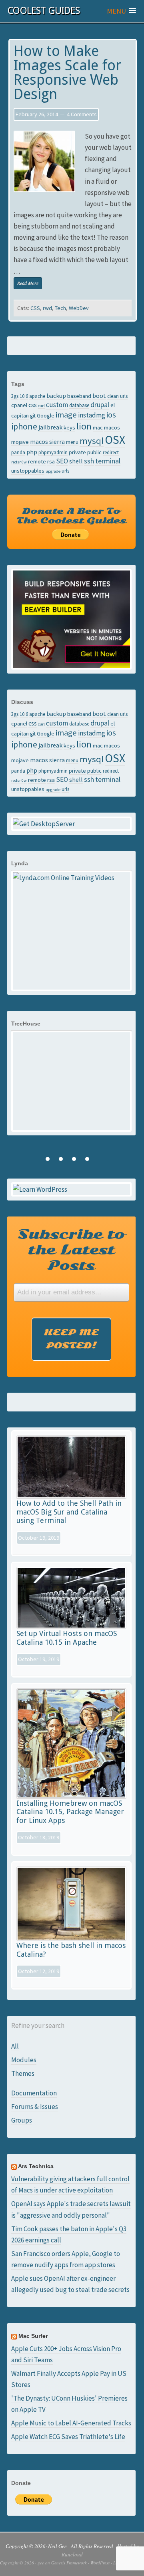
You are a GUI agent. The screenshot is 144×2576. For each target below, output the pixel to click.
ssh (89, 461)
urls (65, 471)
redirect (111, 452)
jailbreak (50, 427)
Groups (22, 2120)
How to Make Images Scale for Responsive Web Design (67, 73)
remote (37, 461)
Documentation (34, 2093)
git (33, 415)
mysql (92, 441)
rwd (47, 308)
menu (72, 442)
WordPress (100, 2563)
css (33, 405)
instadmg (92, 415)
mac (98, 427)
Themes (23, 2073)
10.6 (24, 396)
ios (111, 415)
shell (76, 461)
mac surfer (33, 2336)
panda (18, 452)
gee (41, 2563)
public (94, 452)
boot (99, 396)
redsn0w (19, 462)
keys (69, 427)
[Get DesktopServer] (72, 824)
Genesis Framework (69, 2563)
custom (57, 405)
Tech (60, 308)
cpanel (19, 405)
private (77, 452)
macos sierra (47, 441)
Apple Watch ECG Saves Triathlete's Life (68, 2437)
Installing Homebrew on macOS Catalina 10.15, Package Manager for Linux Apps (70, 1812)
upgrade (53, 471)
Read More (28, 283)
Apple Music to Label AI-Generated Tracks (71, 2423)
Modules (24, 2060)
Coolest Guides (43, 11)
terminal (108, 461)
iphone (24, 426)
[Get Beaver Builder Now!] (72, 619)
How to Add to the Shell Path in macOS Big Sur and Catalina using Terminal (69, 1512)
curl (41, 406)
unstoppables (28, 471)
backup (56, 396)
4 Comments (82, 114)
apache (37, 396)
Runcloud (72, 2554)
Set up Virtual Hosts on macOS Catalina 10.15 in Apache (67, 1638)
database (79, 405)
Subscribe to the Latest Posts (71, 1250)
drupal (100, 404)
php (32, 452)
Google (46, 415)
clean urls (117, 396)
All (15, 2046)
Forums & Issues (35, 2107)
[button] (121, 11)
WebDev (79, 308)
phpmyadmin (53, 452)
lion (84, 426)
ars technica (36, 2166)
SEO (62, 461)
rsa (51, 461)
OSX (115, 440)
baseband (79, 396)
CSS (35, 308)
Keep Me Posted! (71, 1339)
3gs (15, 396)
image (66, 415)
